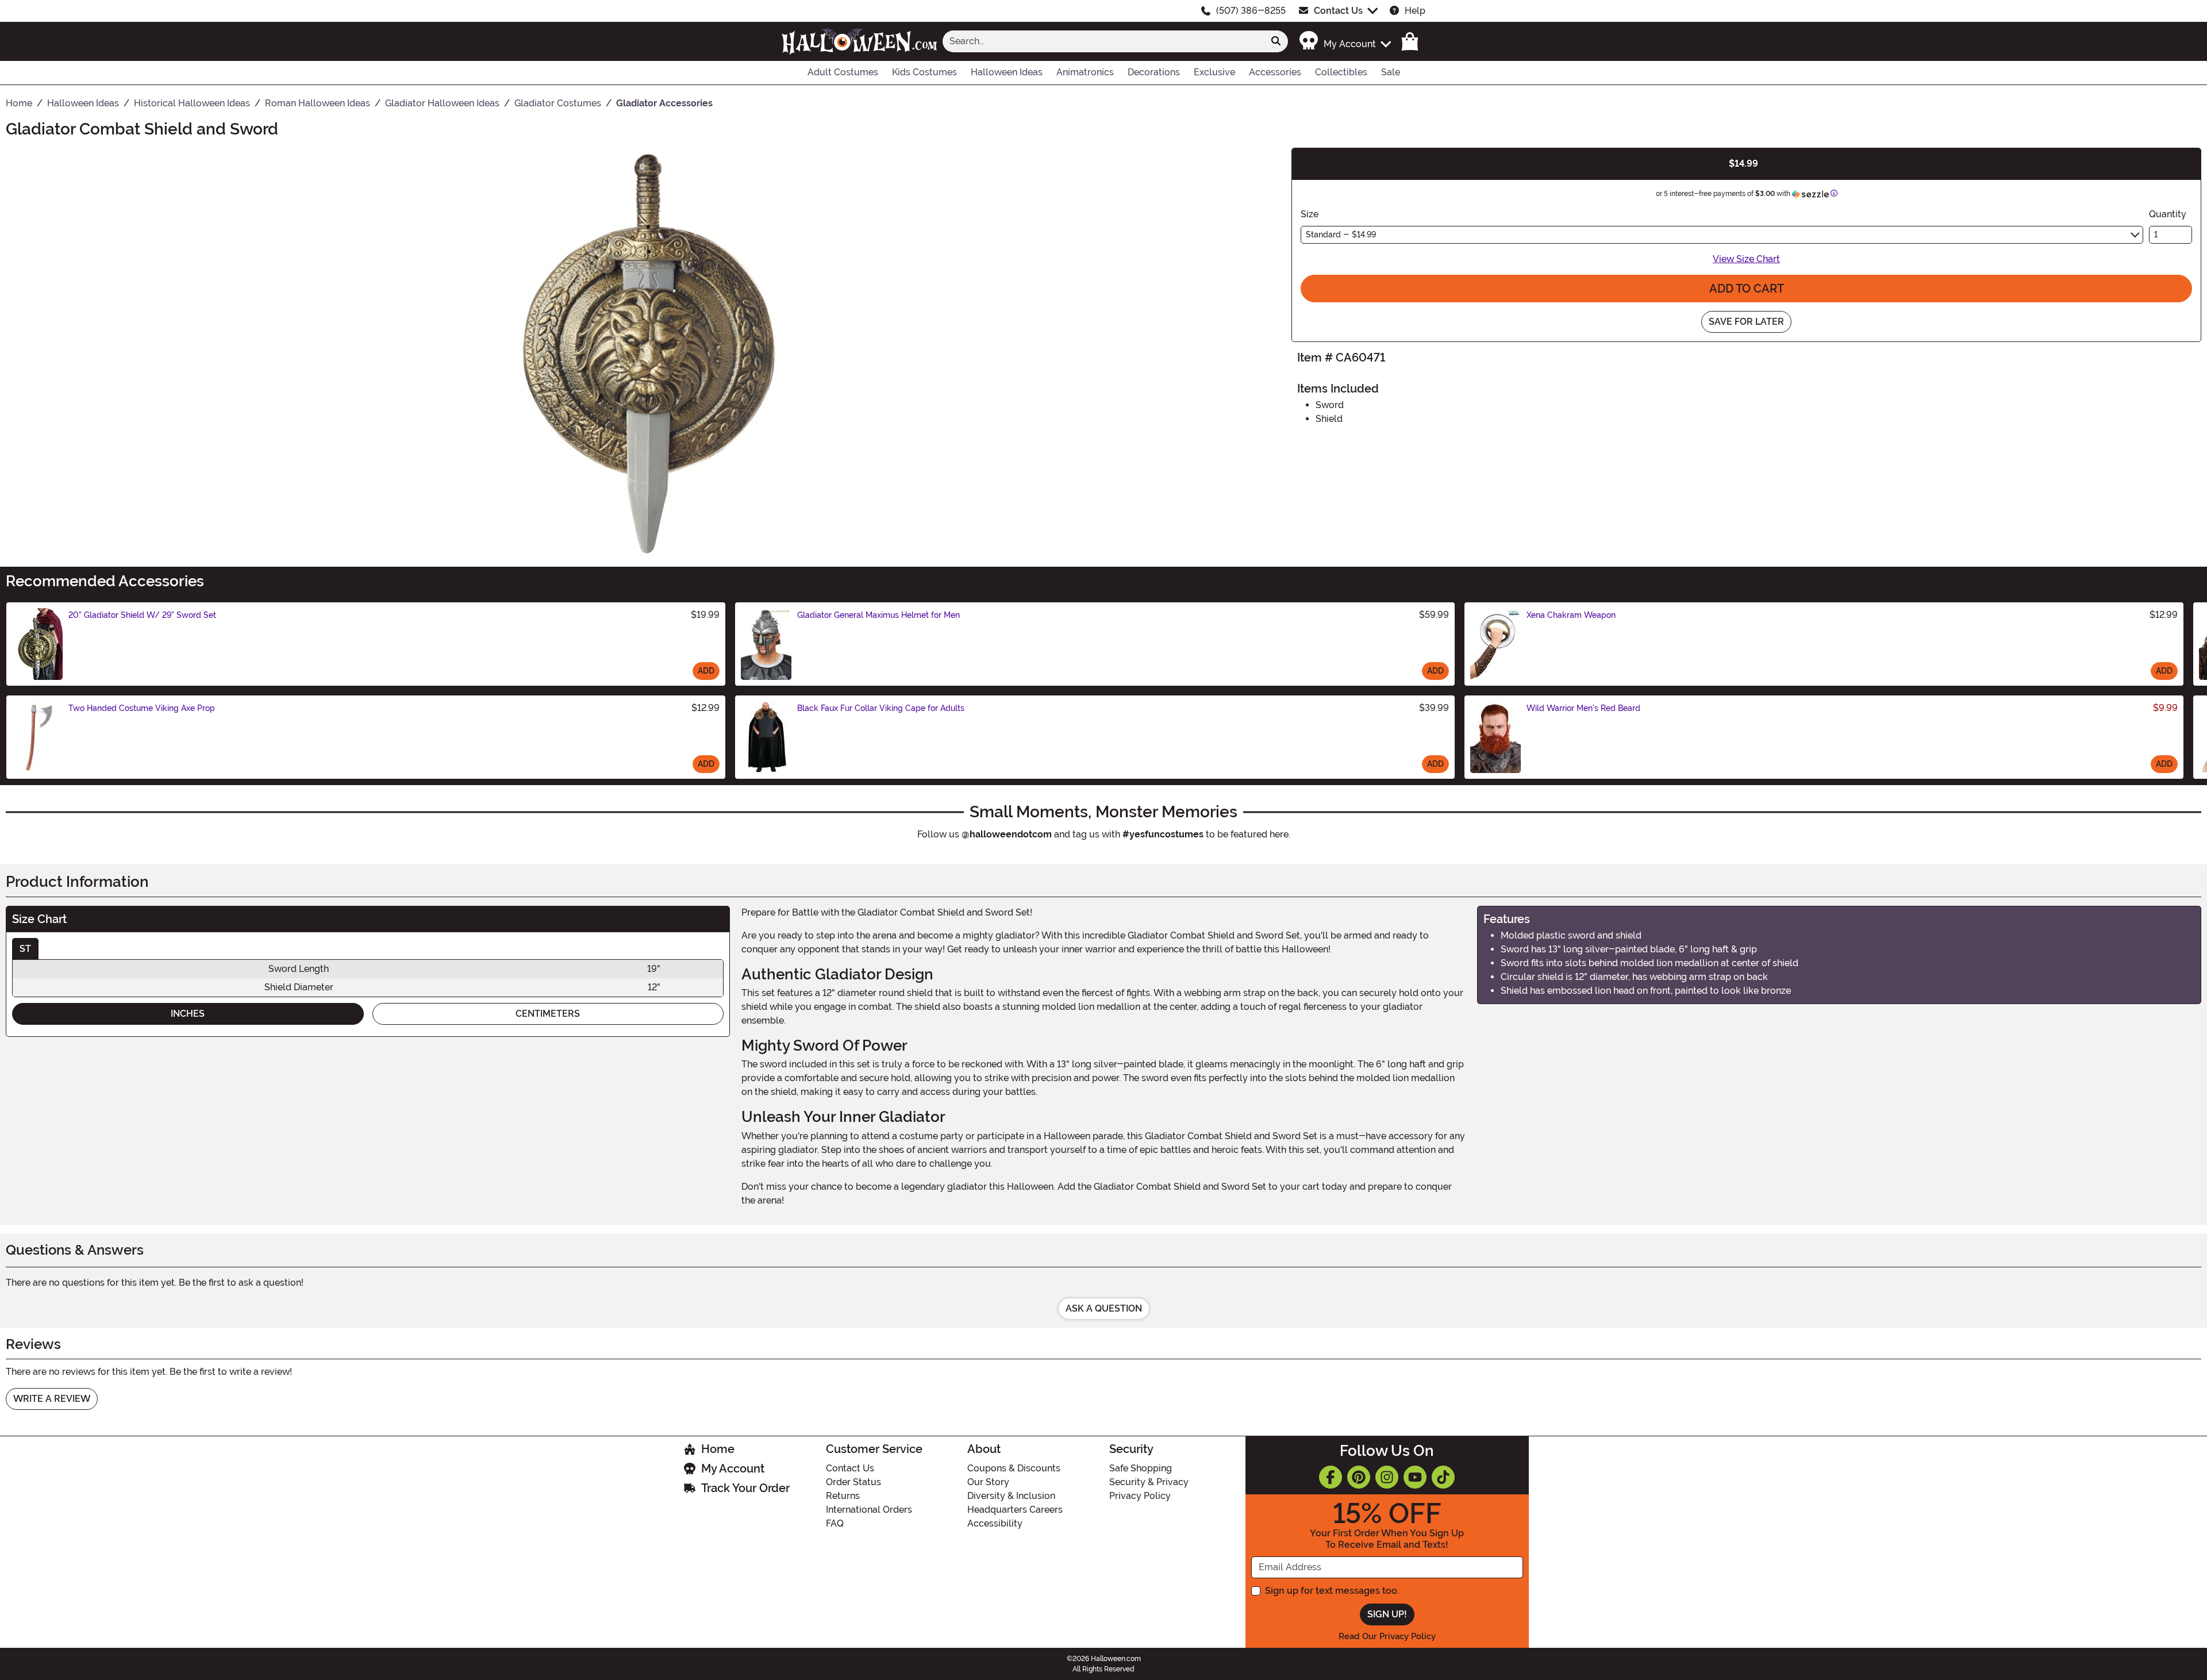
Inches (188, 1014)
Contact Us (1338, 11)
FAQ (835, 1523)
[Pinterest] (1359, 1477)
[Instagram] (1387, 1477)
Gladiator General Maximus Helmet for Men (878, 615)
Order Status (853, 1482)
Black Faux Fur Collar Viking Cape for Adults (881, 708)
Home (718, 1449)
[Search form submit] (1276, 41)
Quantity (2168, 214)
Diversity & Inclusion (1011, 1496)
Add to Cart (1747, 289)
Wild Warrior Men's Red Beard (1583, 708)
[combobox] (1103, 41)
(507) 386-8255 (1251, 11)
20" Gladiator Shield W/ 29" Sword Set (142, 615)
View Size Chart (1746, 259)
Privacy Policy (1140, 1496)
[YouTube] (1415, 1477)
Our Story (988, 1482)
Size (1310, 214)
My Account (733, 1468)
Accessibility (995, 1523)
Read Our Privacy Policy (1387, 1636)
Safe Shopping (1141, 1468)
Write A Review (52, 1399)
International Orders (869, 1510)
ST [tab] (25, 949)
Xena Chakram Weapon (1571, 615)
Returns (843, 1496)
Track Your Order (745, 1488)
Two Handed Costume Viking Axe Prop (142, 708)
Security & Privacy (1149, 1482)
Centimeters (548, 1014)
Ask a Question (1104, 1308)
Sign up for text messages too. (1332, 1591)
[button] (1345, 41)
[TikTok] (1443, 1477)
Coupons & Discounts (1014, 1468)
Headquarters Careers (1015, 1510)
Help (1415, 11)
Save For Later (1746, 322)
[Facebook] (1331, 1477)
